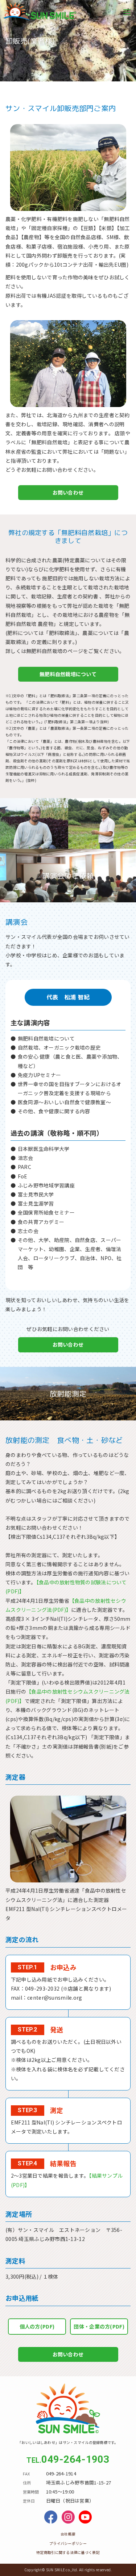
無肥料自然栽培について (68, 674)
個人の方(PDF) (37, 2326)
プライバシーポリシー (68, 2543)
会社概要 (68, 2534)
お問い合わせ (68, 492)
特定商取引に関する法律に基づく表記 (68, 2552)
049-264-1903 (75, 2459)
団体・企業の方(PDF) (99, 2326)
